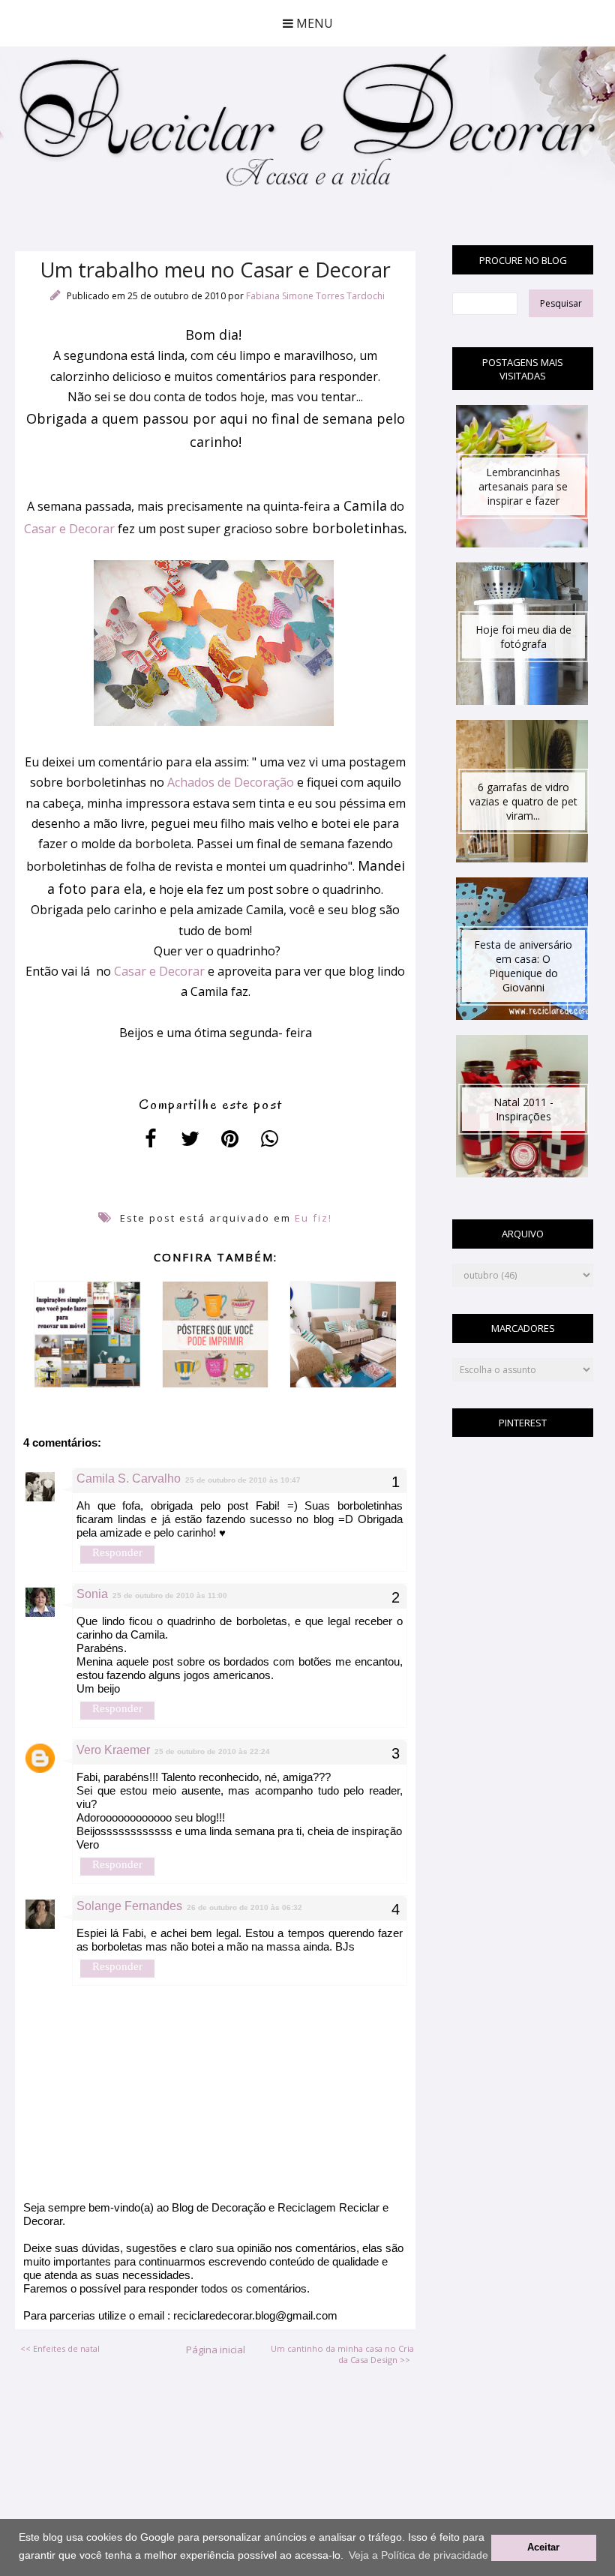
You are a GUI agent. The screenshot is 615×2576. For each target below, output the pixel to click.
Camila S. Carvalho (129, 1478)
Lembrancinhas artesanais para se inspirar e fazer (523, 486)
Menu (313, 23)
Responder (117, 1552)
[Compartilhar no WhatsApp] (270, 1138)
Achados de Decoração (231, 782)
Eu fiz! (313, 1218)
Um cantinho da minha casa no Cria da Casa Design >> (342, 2354)
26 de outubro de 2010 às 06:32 (244, 1907)
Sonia (92, 1594)
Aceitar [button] (543, 2548)
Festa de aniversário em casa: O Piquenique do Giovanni (523, 966)
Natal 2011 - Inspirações (523, 1109)
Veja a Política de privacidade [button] (418, 2555)
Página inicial (216, 2350)
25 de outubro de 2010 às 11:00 (170, 1595)
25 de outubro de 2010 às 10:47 (243, 1480)
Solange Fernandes (129, 1906)
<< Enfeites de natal (60, 2348)
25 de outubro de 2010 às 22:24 (212, 1751)
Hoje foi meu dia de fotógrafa (523, 637)
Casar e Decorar (69, 529)
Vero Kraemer (113, 1750)
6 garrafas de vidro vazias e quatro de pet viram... (523, 801)
